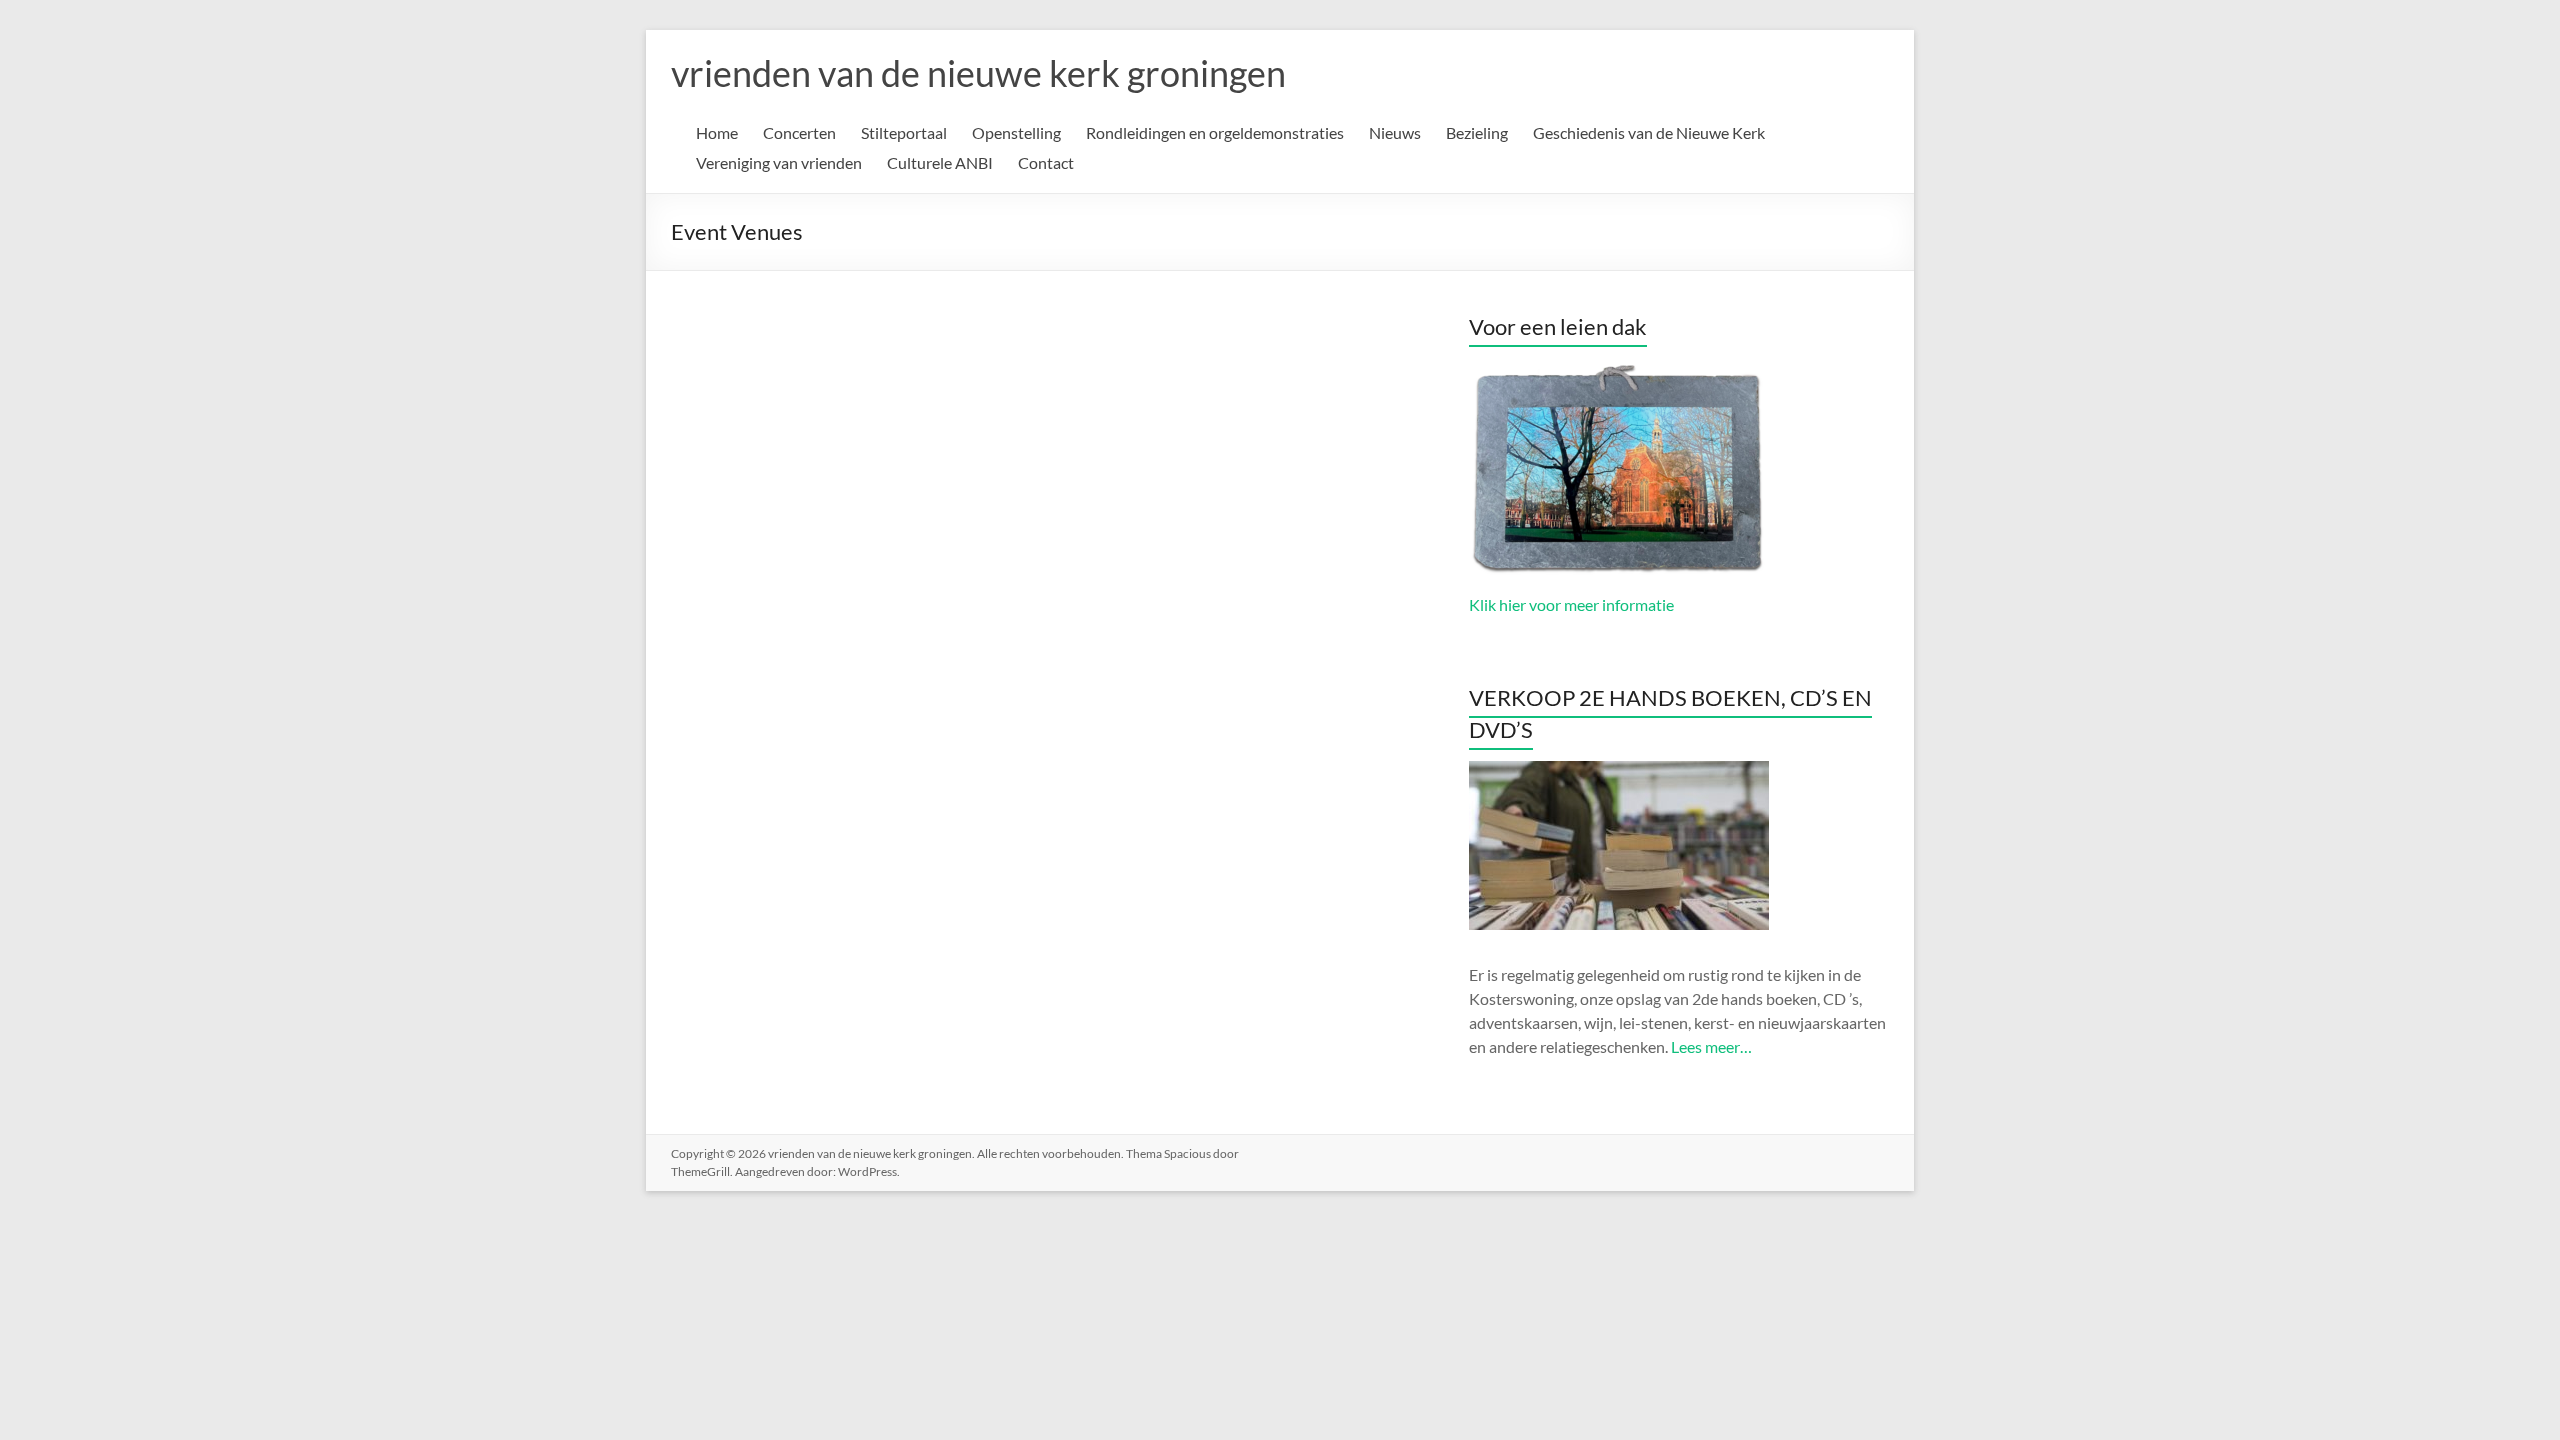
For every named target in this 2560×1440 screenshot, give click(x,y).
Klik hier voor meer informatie (1571, 604)
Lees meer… (1711, 1046)
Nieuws (1395, 132)
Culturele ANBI (940, 162)
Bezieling (1477, 132)
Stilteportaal (904, 132)
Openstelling (1016, 132)
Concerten (799, 132)
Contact (1046, 162)
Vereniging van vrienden (779, 162)
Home (717, 132)
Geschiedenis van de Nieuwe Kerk (1649, 132)
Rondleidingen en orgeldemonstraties (1215, 132)
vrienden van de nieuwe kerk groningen (978, 73)
